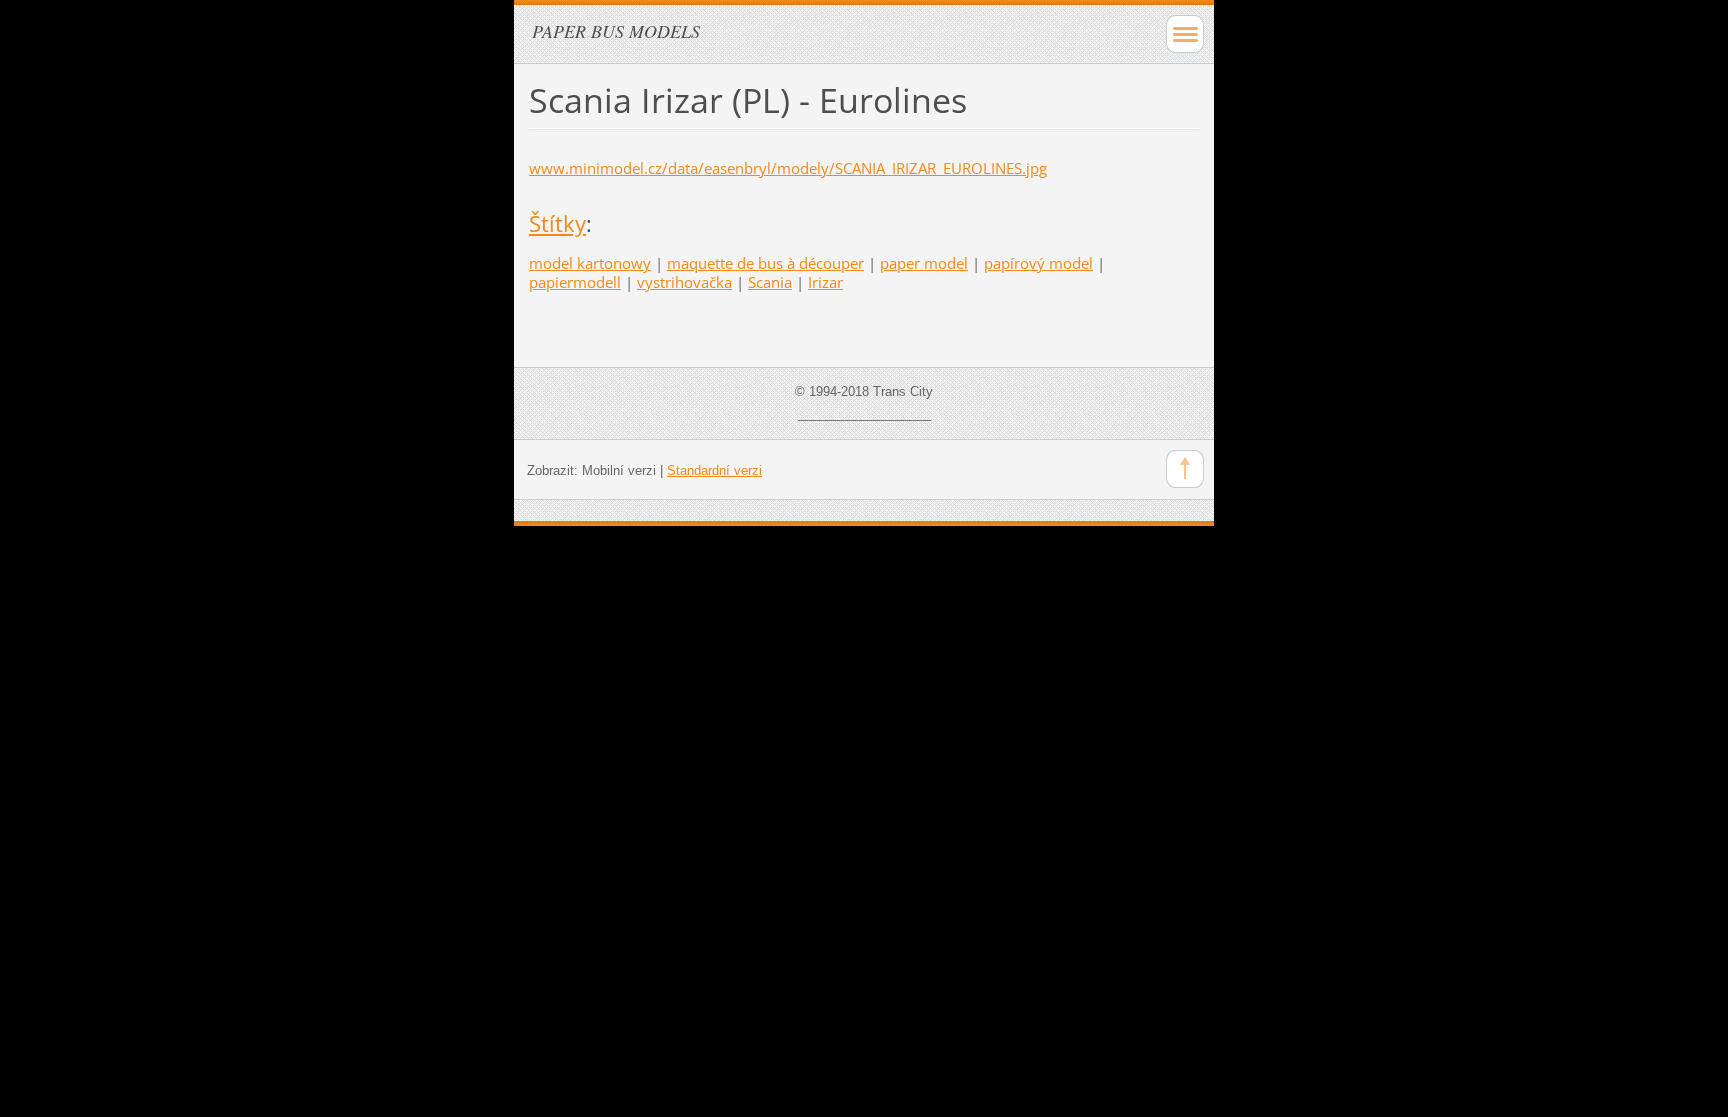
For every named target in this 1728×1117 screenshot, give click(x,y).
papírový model (1038, 263)
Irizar (825, 282)
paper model (924, 263)
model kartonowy (590, 263)
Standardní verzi (714, 470)
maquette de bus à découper (765, 263)
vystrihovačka (684, 282)
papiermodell (575, 282)
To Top (1185, 469)
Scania (770, 282)
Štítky (557, 223)
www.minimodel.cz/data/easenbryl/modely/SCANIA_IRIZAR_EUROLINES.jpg (788, 168)
